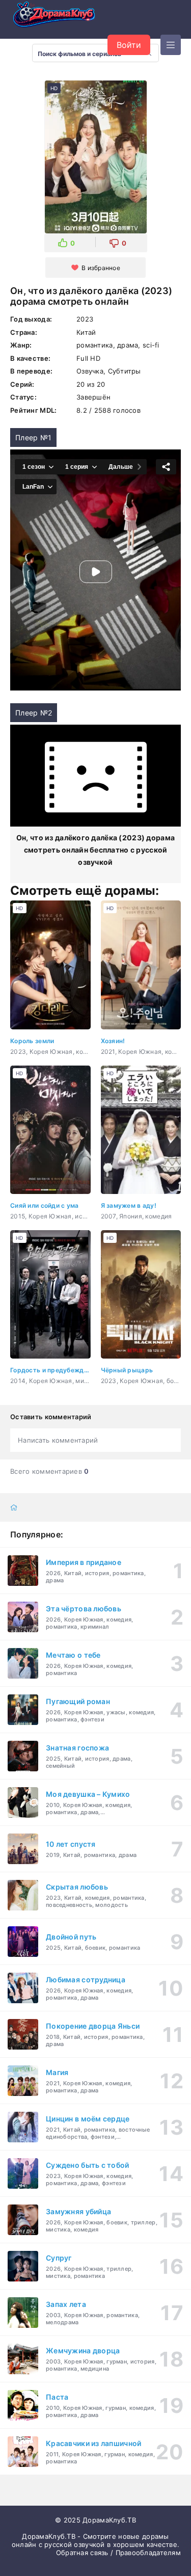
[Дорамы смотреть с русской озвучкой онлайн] (61, 17)
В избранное (101, 268)
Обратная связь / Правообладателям (118, 2553)
